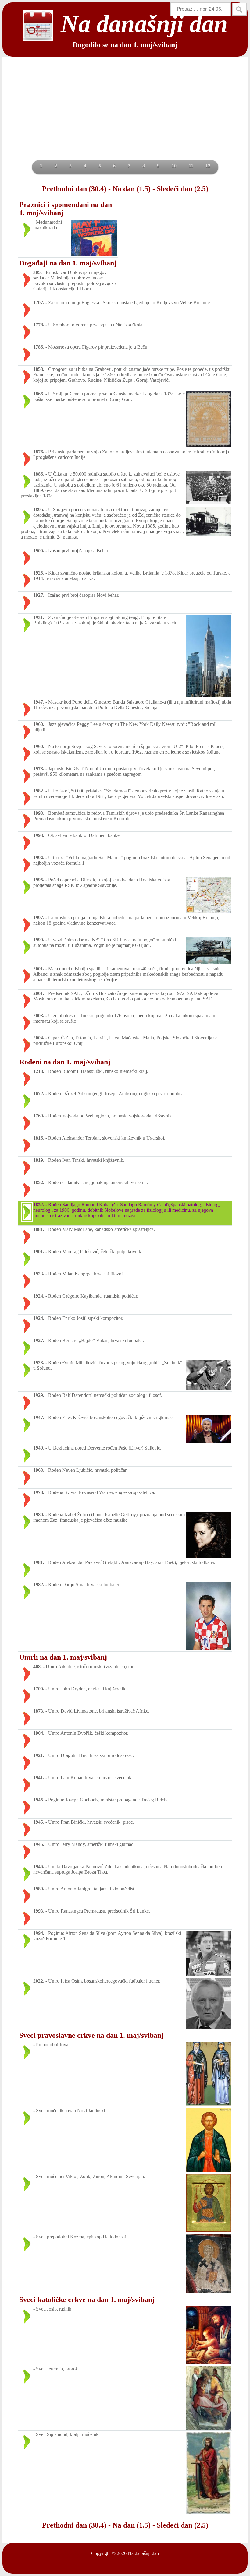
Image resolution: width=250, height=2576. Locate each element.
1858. (39, 369)
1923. (39, 1274)
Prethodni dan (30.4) (74, 189)
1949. (39, 1448)
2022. (39, 1981)
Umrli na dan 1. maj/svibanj (63, 1657)
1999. (39, 940)
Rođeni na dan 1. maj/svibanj (65, 1062)
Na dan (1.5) (132, 189)
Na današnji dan (143, 2553)
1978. (39, 769)
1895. (39, 510)
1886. (39, 474)
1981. (39, 1562)
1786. (39, 347)
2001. (39, 969)
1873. (39, 1711)
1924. (39, 1296)
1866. (39, 394)
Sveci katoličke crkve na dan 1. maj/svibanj (87, 2300)
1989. (39, 1889)
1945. (39, 1800)
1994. (39, 857)
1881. (39, 1229)
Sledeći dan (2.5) (182, 189)
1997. (39, 917)
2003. (39, 1016)
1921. (39, 1755)
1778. (39, 325)
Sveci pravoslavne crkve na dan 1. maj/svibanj (91, 2035)
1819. (39, 1160)
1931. (39, 617)
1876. (39, 452)
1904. (39, 1733)
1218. (39, 1071)
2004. (39, 1038)
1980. (39, 1515)
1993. (39, 813)
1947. (39, 702)
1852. (39, 1182)
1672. (39, 1093)
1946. (39, 1866)
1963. (39, 1470)
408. (37, 1666)
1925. (39, 573)
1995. (39, 880)
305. (37, 272)
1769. (39, 1116)
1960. (39, 724)
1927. (39, 595)
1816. (39, 1138)
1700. (39, 1689)
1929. (39, 1395)
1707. (39, 302)
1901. (39, 1251)
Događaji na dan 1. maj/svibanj (68, 263)
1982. (39, 791)
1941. (39, 1778)
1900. (39, 551)
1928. (39, 1363)
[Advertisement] (125, 114)
